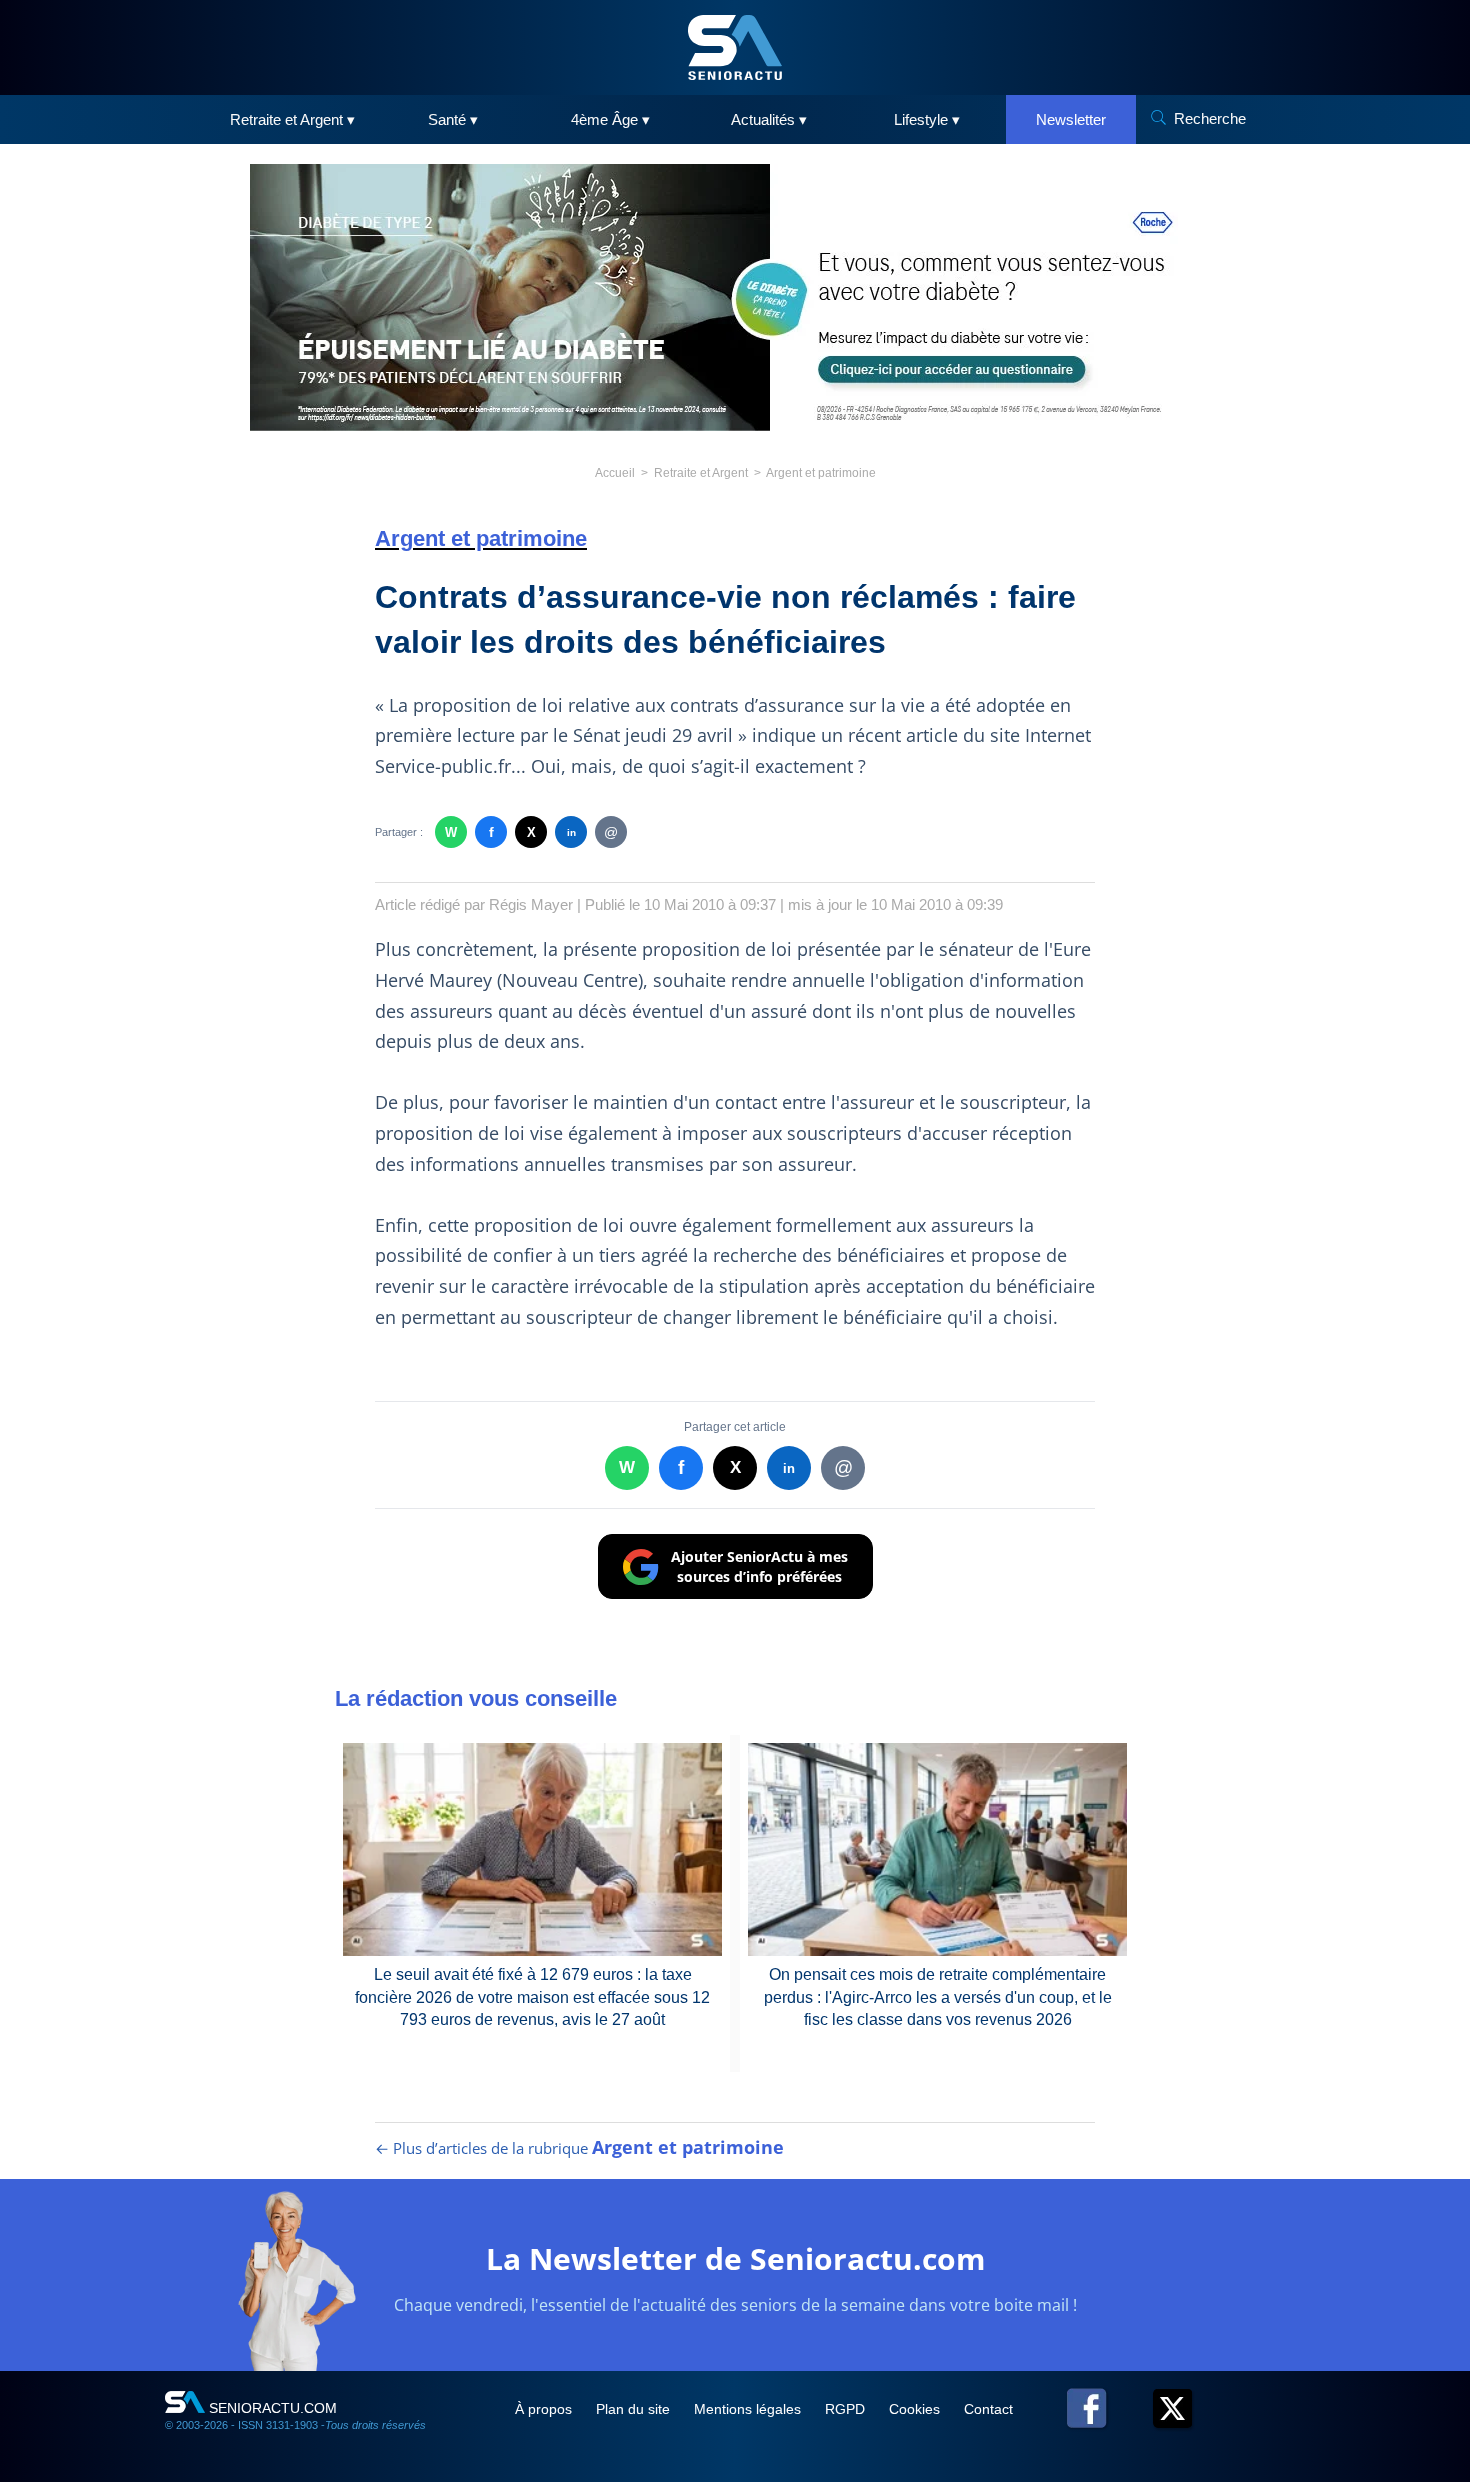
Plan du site (635, 2409)
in (571, 832)
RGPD (847, 2409)
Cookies (916, 2409)
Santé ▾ (453, 119)
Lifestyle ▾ (927, 119)
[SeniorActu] (735, 47)
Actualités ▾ (769, 119)
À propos (545, 2409)
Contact (988, 2409)
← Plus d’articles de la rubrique (579, 2148)
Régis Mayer (531, 904)
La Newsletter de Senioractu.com (735, 2258)
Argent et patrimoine (821, 473)
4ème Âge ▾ (610, 119)
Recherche (1210, 118)
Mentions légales (749, 2409)
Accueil (615, 473)
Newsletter (1071, 119)
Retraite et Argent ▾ (292, 119)
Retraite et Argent (701, 473)
